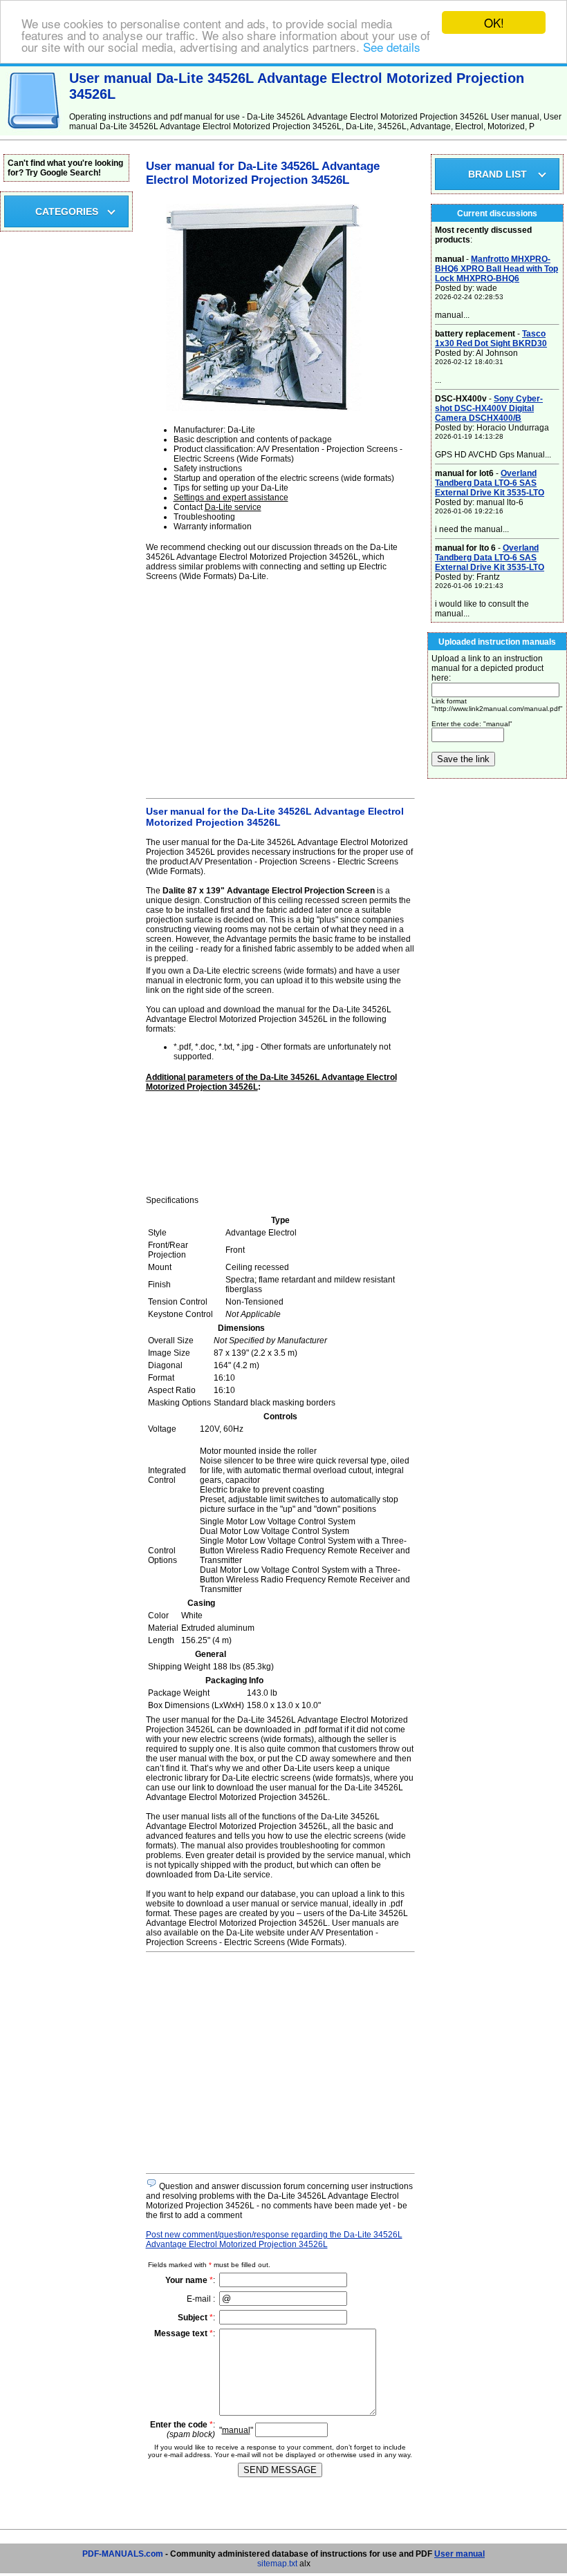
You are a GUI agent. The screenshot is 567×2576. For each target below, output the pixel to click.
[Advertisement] (280, 688)
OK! (494, 22)
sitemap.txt (277, 2564)
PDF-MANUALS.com (123, 2554)
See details (392, 47)
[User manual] (35, 133)
